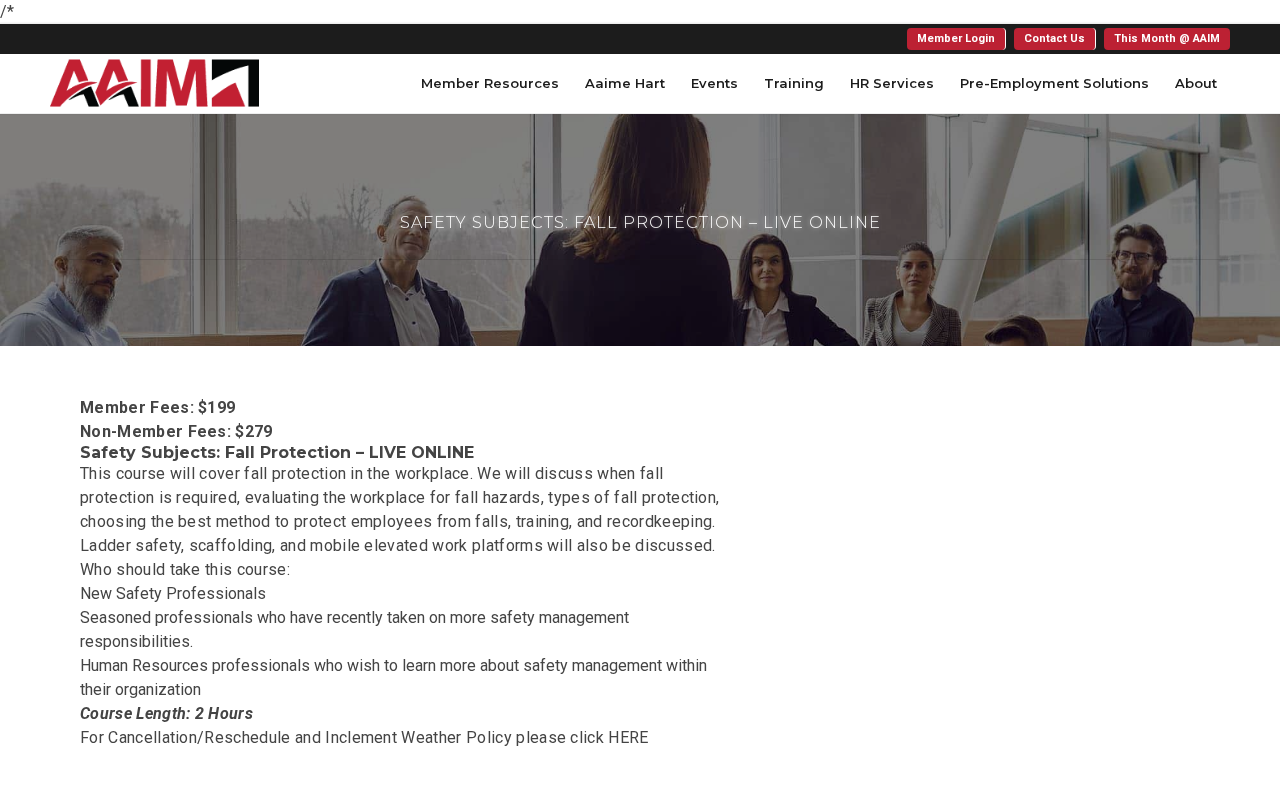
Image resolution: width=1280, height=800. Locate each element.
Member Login (956, 38)
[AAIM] (154, 83)
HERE (628, 737)
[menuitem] (956, 39)
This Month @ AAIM (1167, 38)
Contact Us (1054, 38)
